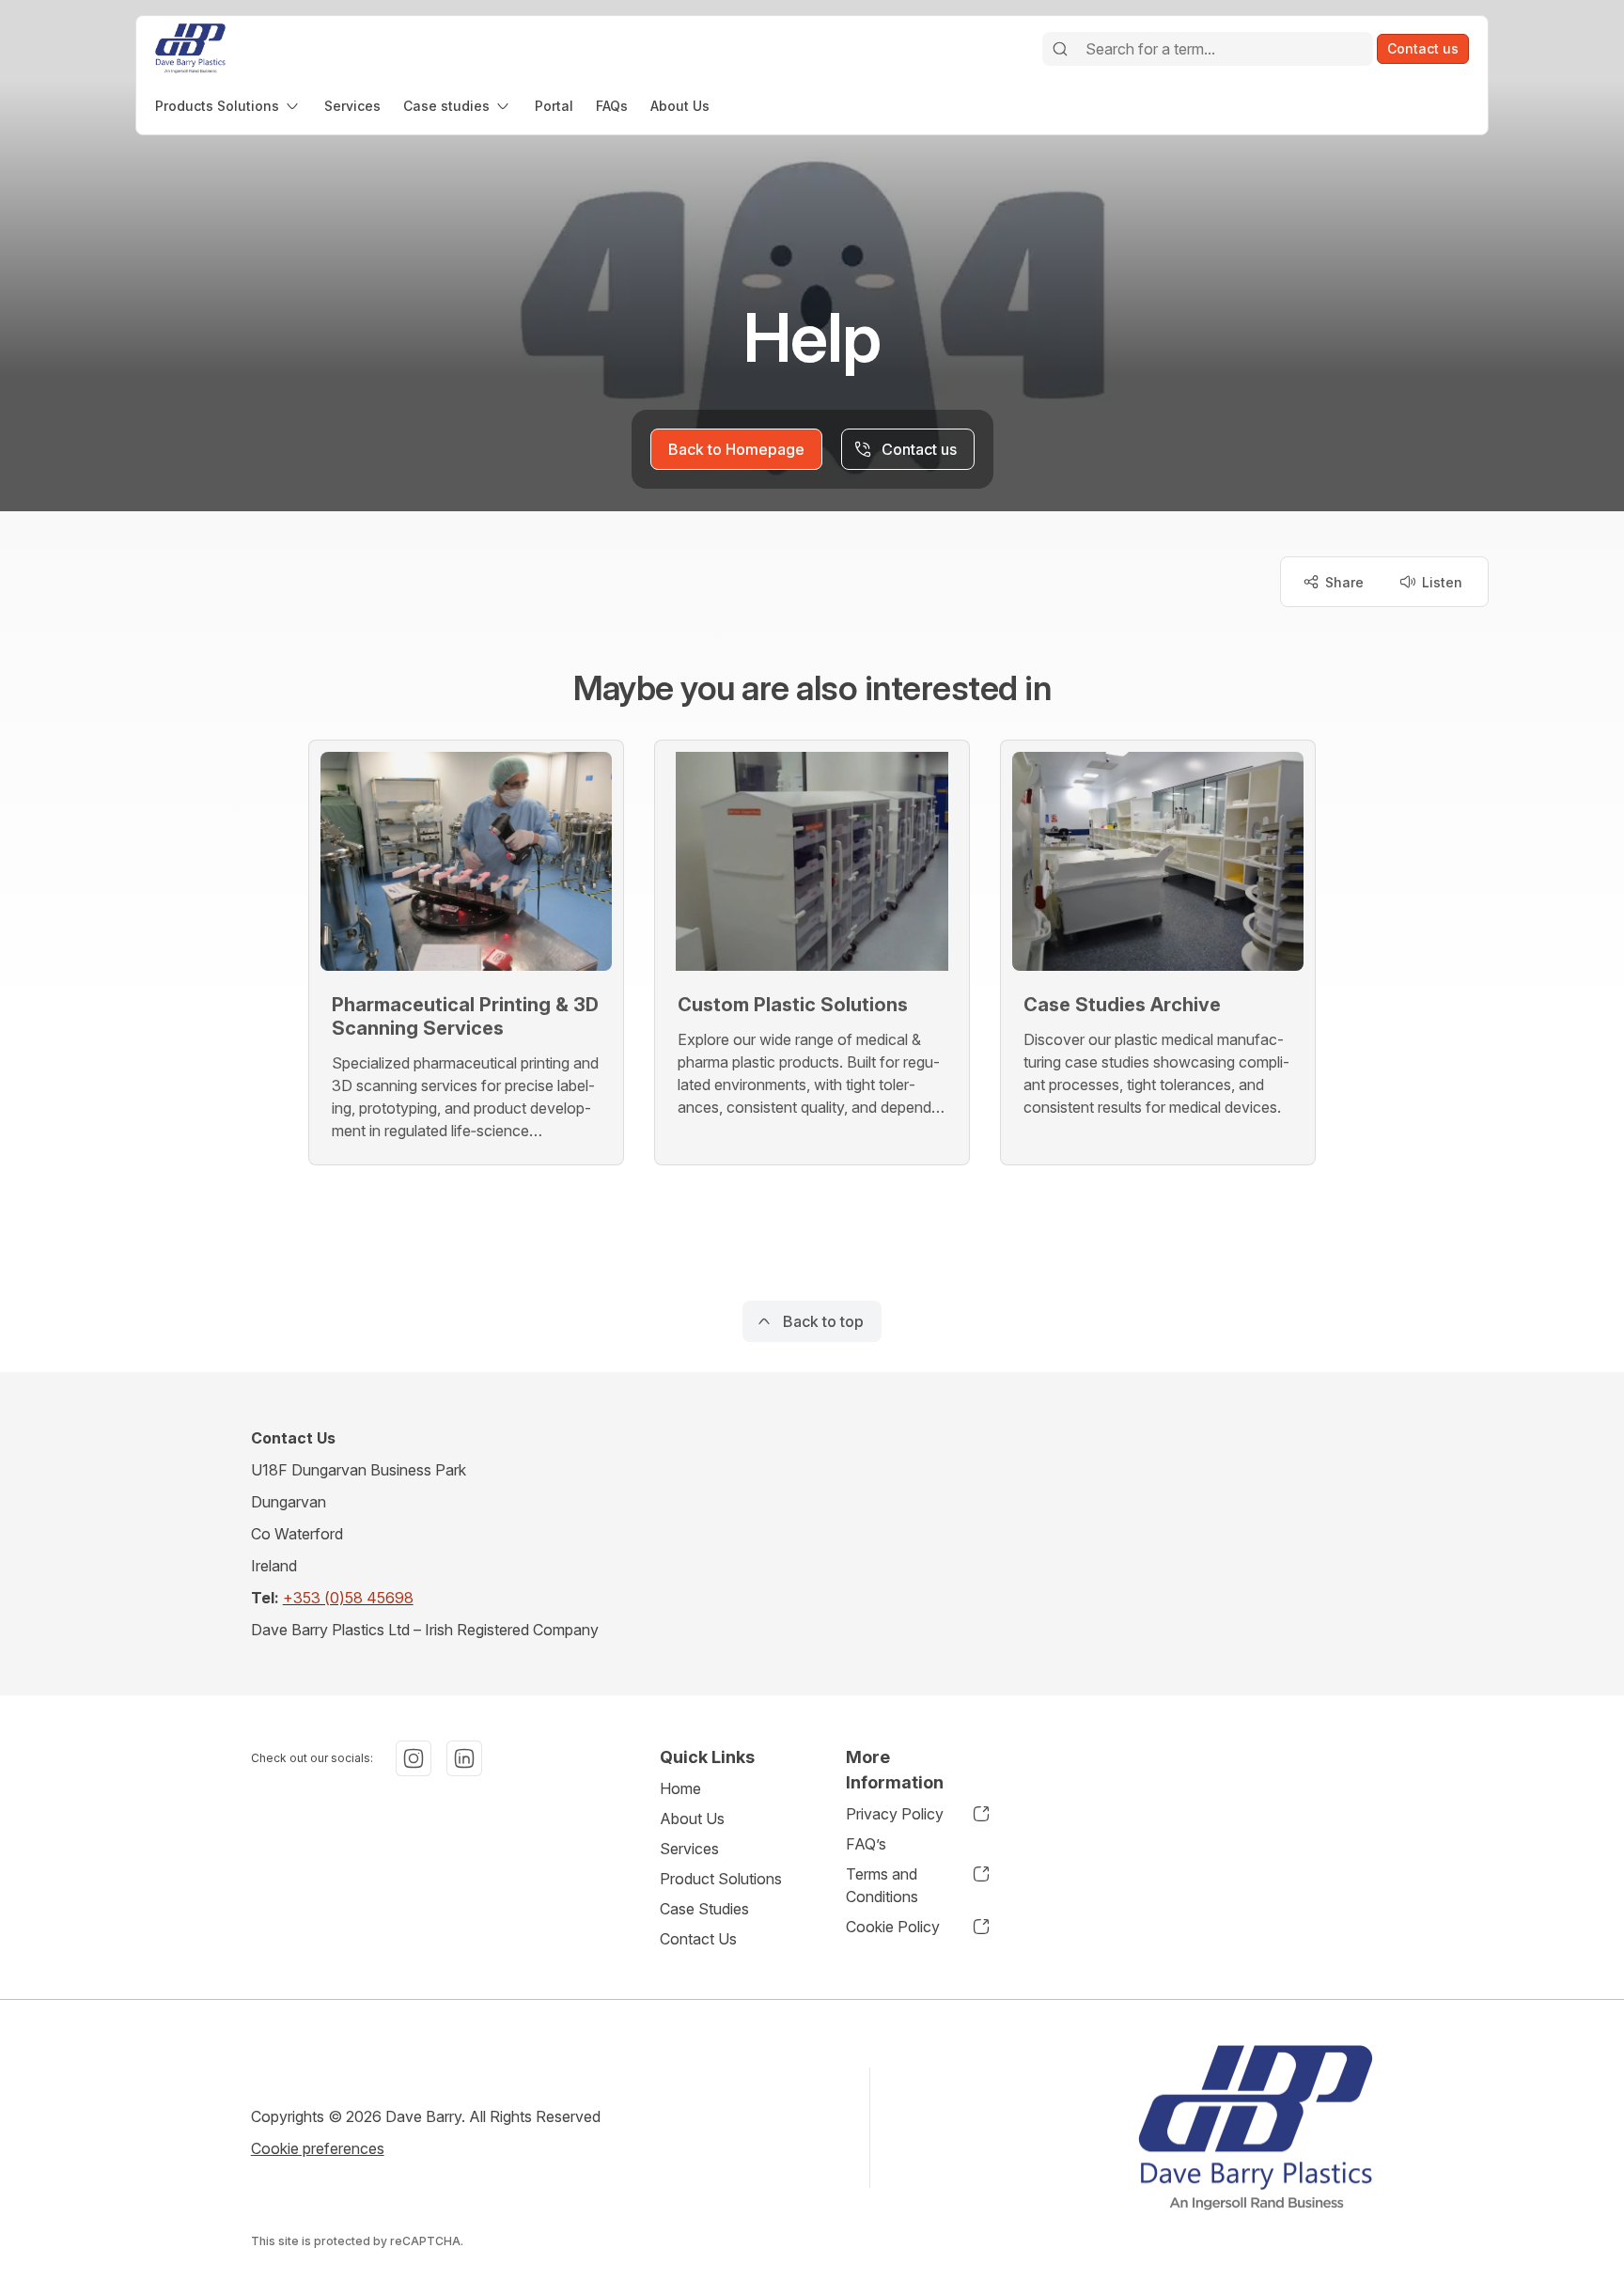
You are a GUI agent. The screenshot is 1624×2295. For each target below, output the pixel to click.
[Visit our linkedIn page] (464, 1758)
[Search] (1060, 49)
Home (680, 1788)
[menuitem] (228, 106)
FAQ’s (866, 1844)
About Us (692, 1819)
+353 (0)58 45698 (348, 1598)
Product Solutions (721, 1879)
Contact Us (698, 1939)
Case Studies (704, 1909)
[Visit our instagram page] (414, 1758)
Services (689, 1849)
